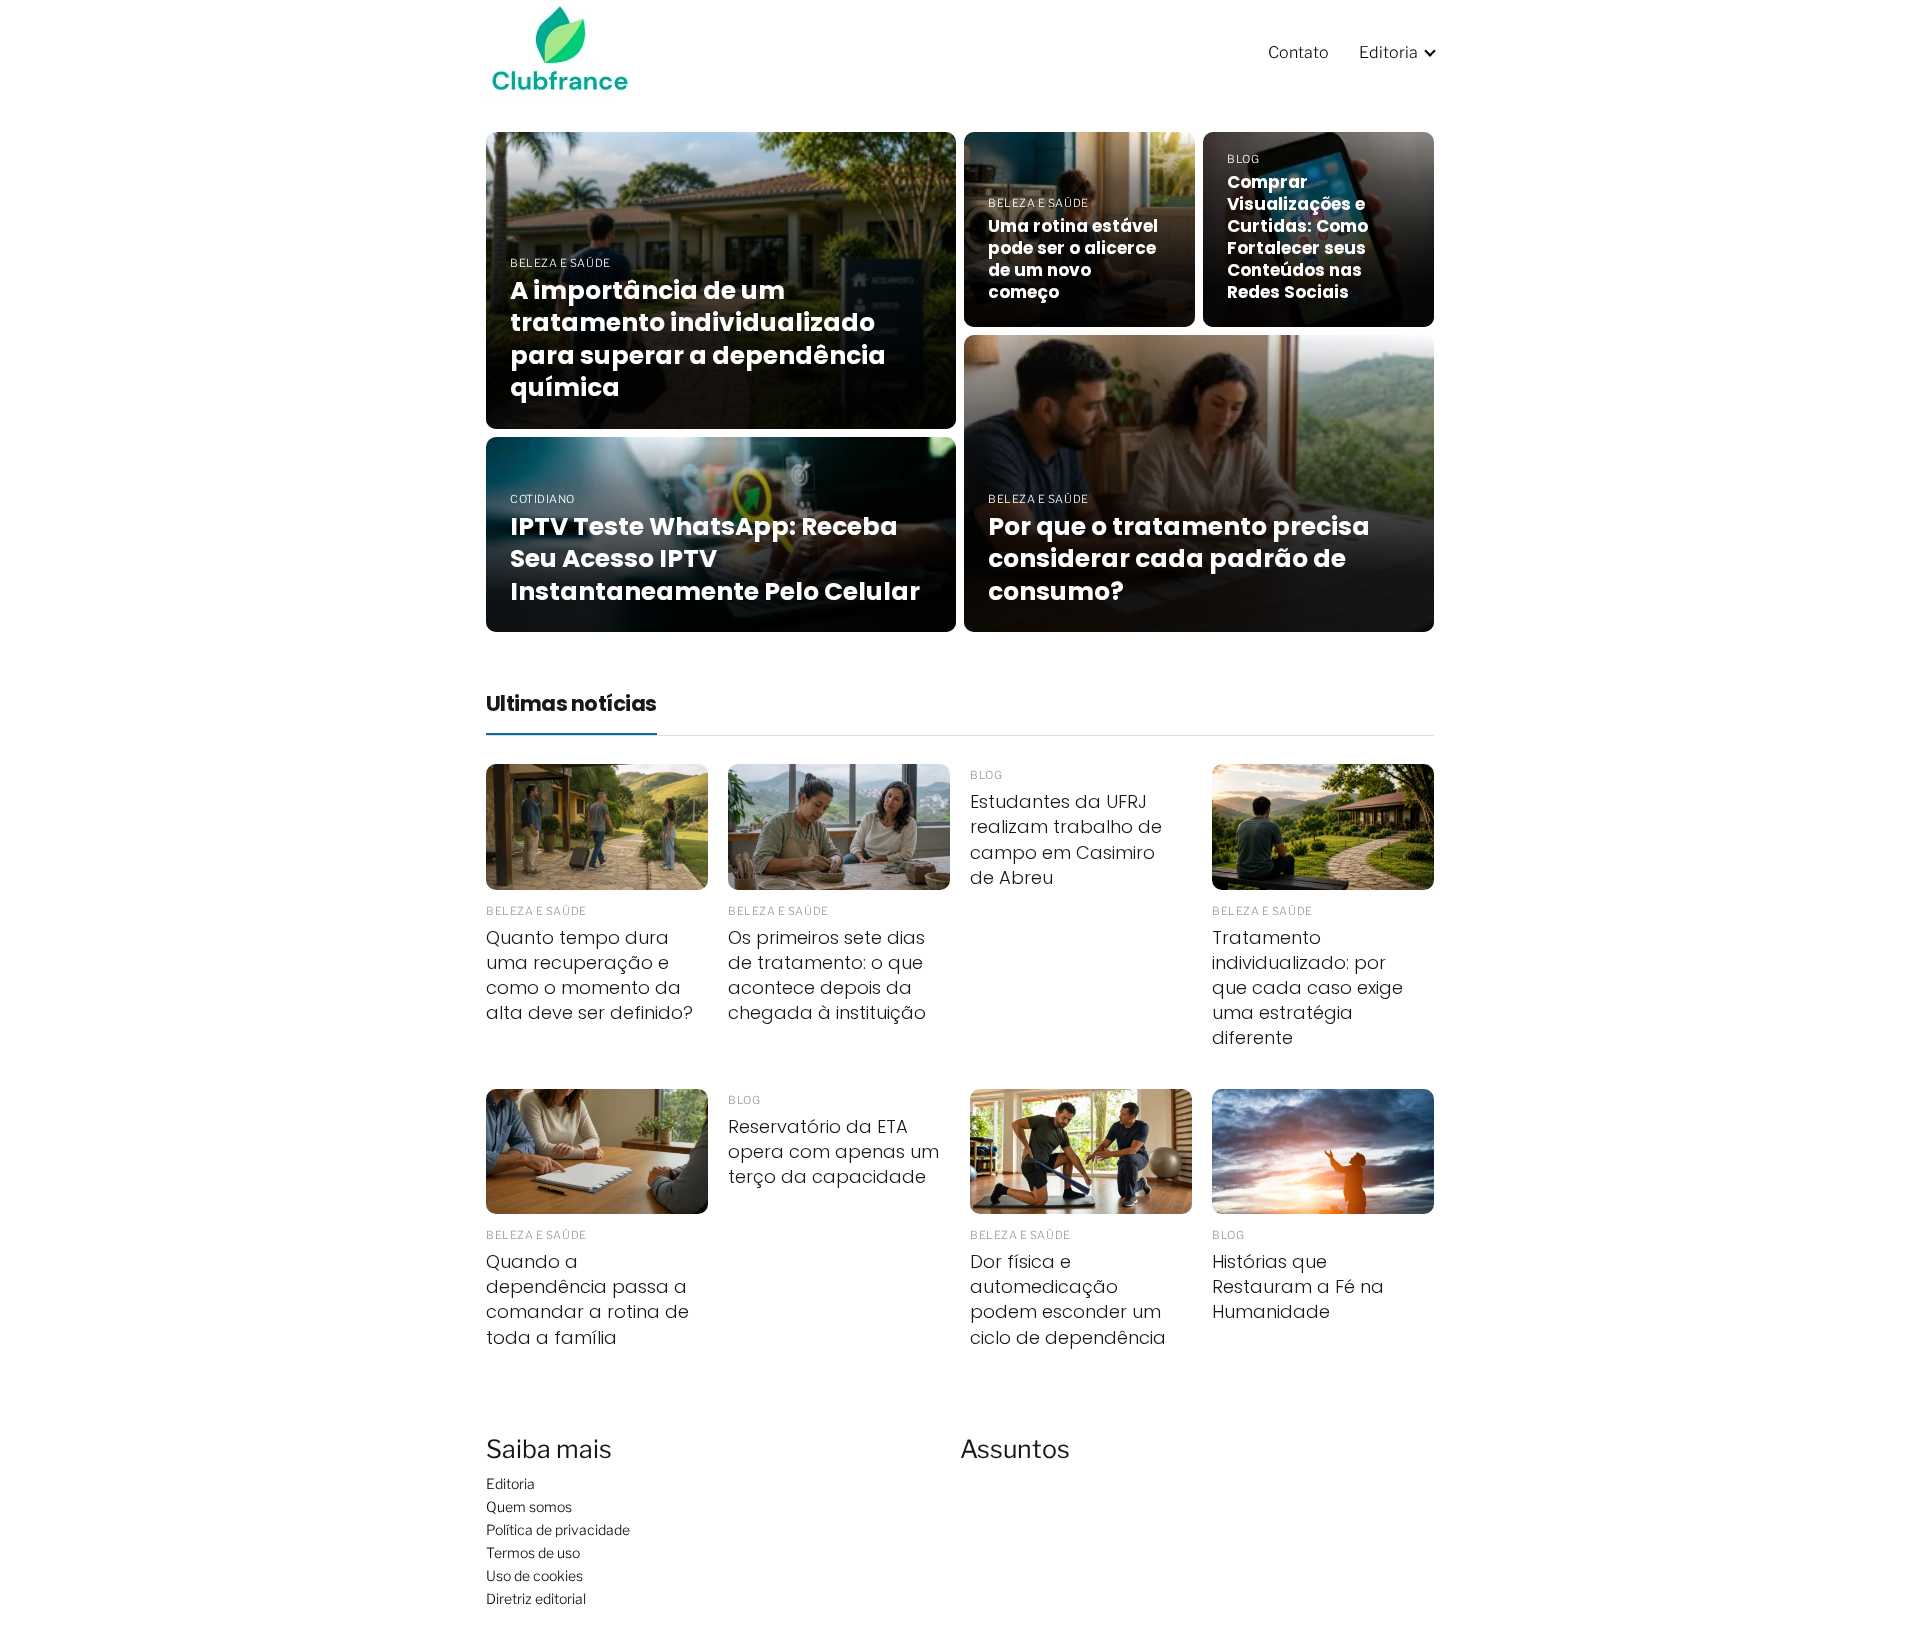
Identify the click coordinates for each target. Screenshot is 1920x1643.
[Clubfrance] (573, 51)
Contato (1298, 52)
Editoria (1388, 52)
